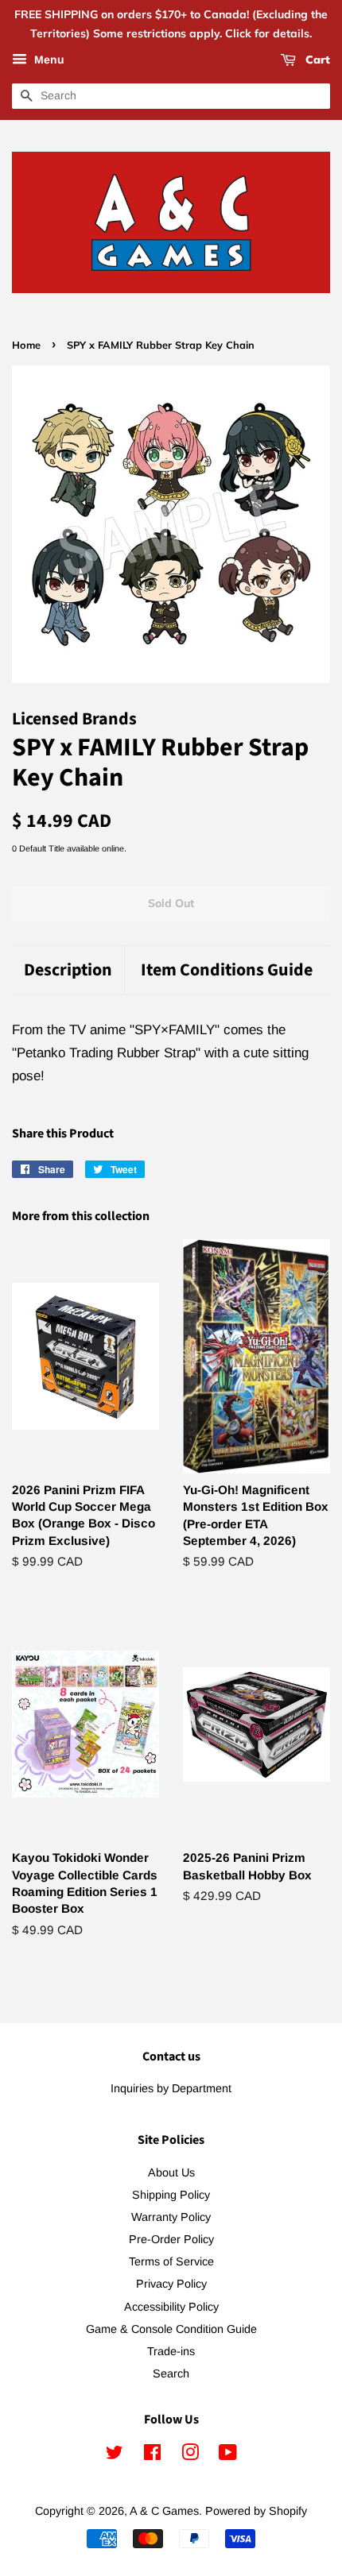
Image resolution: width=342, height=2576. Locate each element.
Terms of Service (171, 2261)
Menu (48, 60)
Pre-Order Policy (171, 2239)
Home (26, 345)
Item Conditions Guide (227, 970)
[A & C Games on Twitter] (115, 2455)
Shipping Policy (171, 2195)
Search (171, 2373)
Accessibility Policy (171, 2307)
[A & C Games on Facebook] (152, 2455)
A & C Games (164, 2511)
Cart (316, 60)
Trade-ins (171, 2351)
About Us (171, 2172)
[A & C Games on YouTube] (228, 2455)
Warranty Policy (171, 2217)
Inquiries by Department (171, 2088)
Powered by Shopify (256, 2511)
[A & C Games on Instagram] (190, 2455)
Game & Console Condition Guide (171, 2329)
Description (68, 970)
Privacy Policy (171, 2284)
